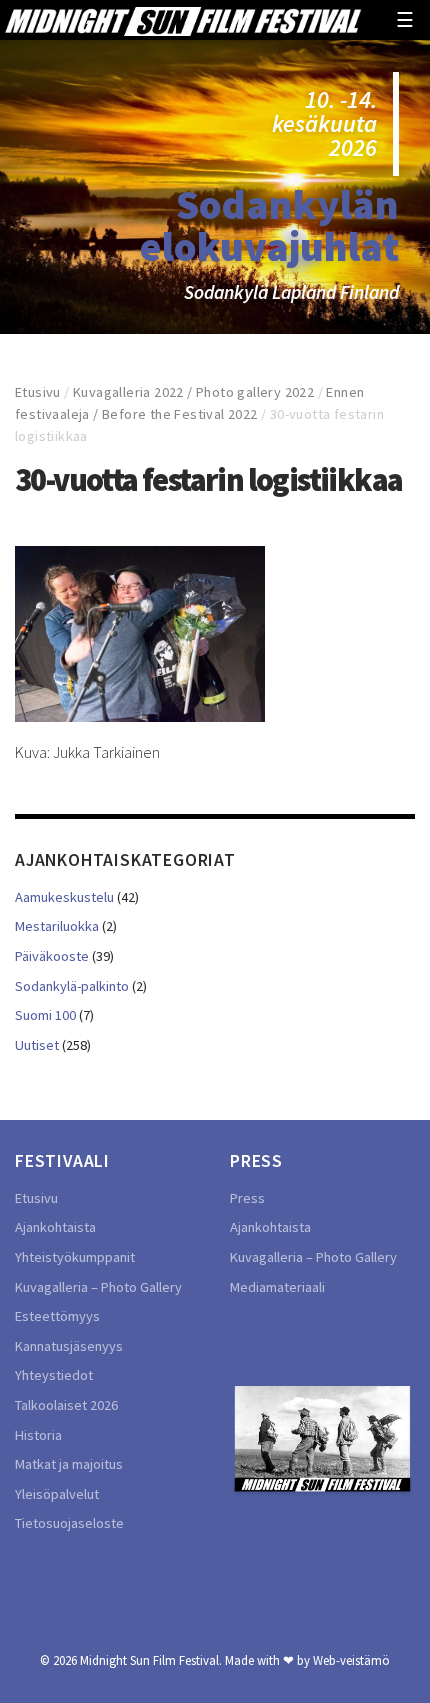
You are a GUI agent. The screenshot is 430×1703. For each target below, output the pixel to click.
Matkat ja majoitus (69, 1464)
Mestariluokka (57, 926)
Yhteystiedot (54, 1375)
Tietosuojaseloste (69, 1523)
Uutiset (37, 1045)
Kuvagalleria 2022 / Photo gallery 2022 (193, 392)
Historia (38, 1435)
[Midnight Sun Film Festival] (183, 20)
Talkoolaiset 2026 (66, 1405)
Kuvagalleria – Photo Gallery (98, 1287)
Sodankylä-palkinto (72, 986)
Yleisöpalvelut (57, 1494)
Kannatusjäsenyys (69, 1346)
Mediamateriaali (277, 1287)
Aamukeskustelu (64, 897)
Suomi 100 (45, 1015)
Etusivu (38, 392)
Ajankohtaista (55, 1227)
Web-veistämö (351, 1660)
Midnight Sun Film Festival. (151, 1660)
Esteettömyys (57, 1316)
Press (247, 1198)
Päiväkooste (52, 956)
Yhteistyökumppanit (75, 1257)
